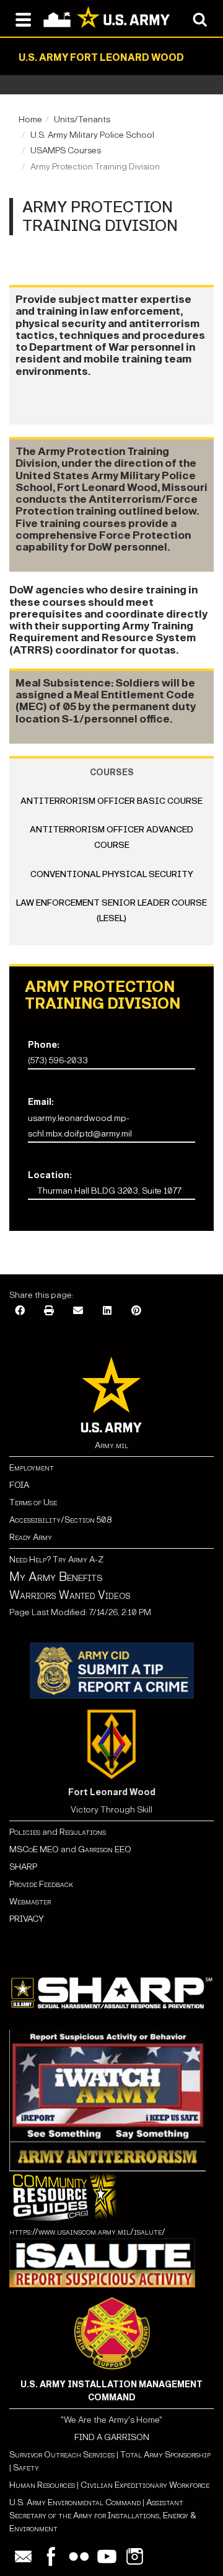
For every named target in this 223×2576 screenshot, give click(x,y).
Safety (26, 2468)
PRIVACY (27, 1919)
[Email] (78, 1311)
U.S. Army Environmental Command (75, 2502)
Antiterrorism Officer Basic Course (111, 801)
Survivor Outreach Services (62, 2455)
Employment (32, 1468)
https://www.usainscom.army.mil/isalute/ (87, 2232)
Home (30, 119)
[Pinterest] (136, 1311)
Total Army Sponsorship (165, 2455)
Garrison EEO (105, 1849)
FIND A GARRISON (112, 2437)
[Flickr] (79, 2556)
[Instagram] (135, 2556)
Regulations (83, 1832)
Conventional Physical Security (112, 874)
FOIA (19, 1485)
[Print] (49, 1311)
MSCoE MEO (34, 1849)
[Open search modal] (200, 19)
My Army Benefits (56, 1577)
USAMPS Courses (66, 151)
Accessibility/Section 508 (60, 1520)
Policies (26, 1832)
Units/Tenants (82, 119)
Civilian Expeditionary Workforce (145, 2485)
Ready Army (31, 1537)
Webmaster (30, 1902)
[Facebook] (20, 1311)
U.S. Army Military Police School (92, 135)
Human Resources (42, 2485)
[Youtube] (107, 2556)
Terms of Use (33, 1502)
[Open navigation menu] (23, 19)
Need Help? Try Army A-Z (56, 1560)
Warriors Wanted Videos (70, 1595)
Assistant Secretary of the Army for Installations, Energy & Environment (103, 2515)
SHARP (23, 1867)
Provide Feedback (41, 1884)
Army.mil (111, 1445)
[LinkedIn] (107, 1311)
